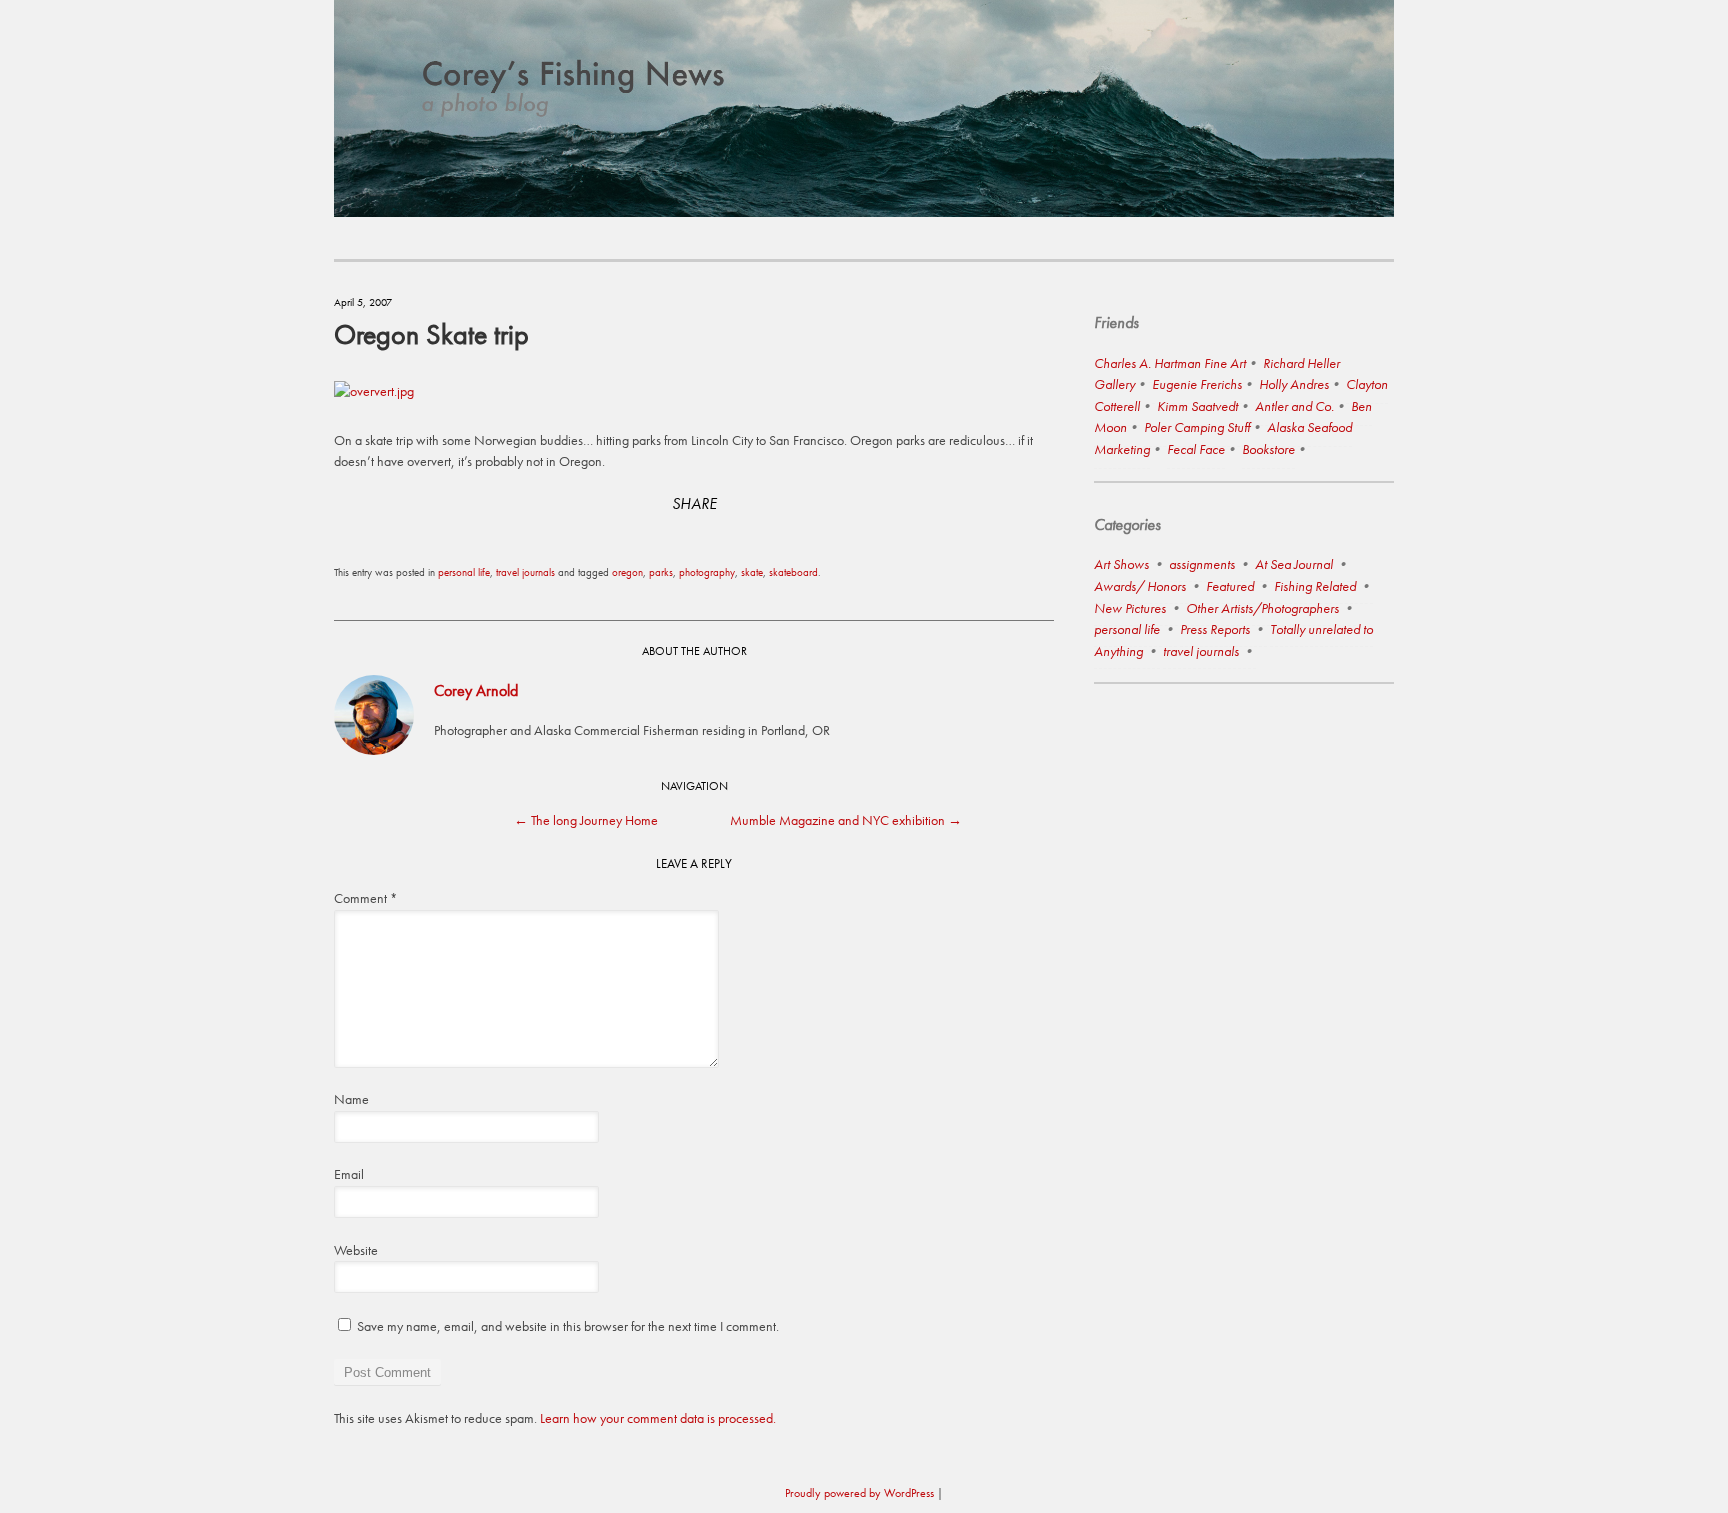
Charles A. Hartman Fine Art (1170, 363)
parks (661, 572)
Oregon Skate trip (431, 334)
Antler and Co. (1294, 406)
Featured (1230, 586)
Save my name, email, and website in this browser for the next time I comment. (568, 1326)
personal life (464, 572)
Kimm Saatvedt (1197, 406)
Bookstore (1268, 449)
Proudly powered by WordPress (859, 1493)
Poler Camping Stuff (1197, 427)
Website (356, 1250)
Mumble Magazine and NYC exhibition (846, 820)
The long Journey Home (586, 820)
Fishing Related (1315, 586)
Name (351, 1099)
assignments (1202, 564)
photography (707, 572)
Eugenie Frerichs (1197, 384)
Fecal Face (1196, 449)
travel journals (525, 572)
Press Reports (1215, 629)
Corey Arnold (476, 690)
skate (752, 572)
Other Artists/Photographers (1262, 608)
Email (349, 1174)
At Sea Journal (1294, 564)
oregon (627, 572)
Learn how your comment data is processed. (658, 1418)
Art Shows (1121, 564)
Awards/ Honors (1140, 586)
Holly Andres (1294, 384)
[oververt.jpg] (374, 391)
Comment (365, 898)
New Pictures (1130, 608)
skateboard (793, 572)
